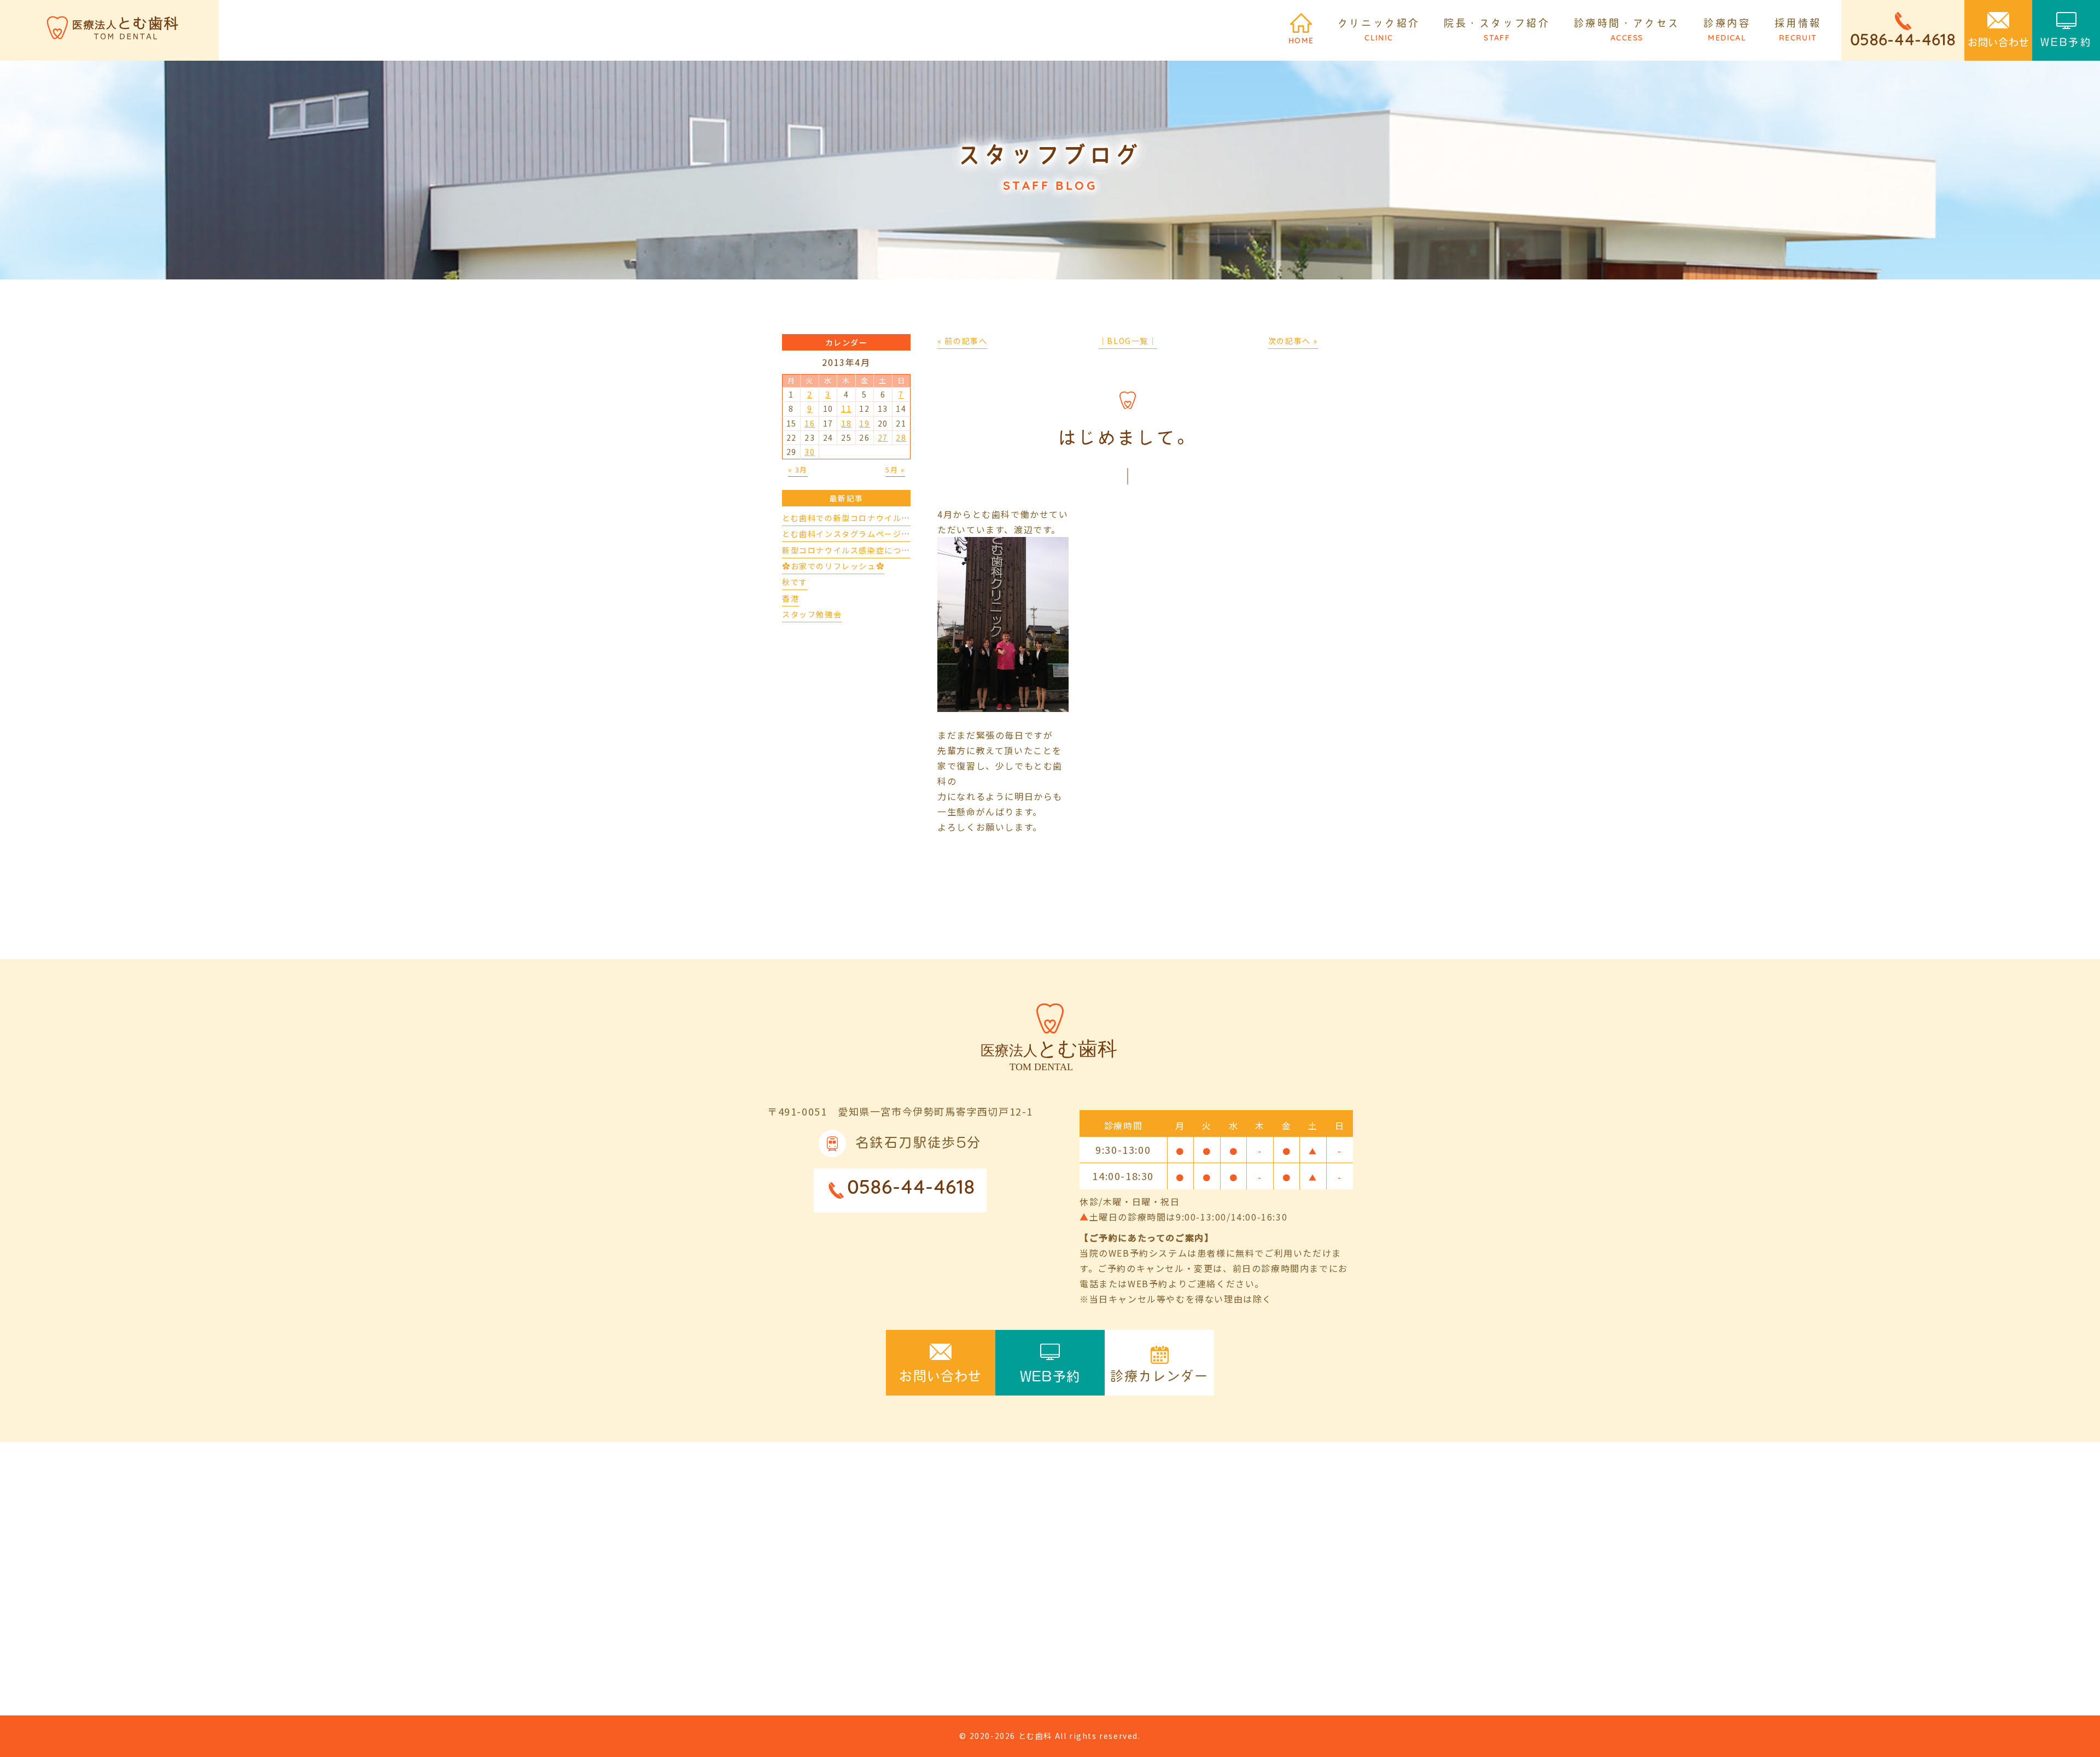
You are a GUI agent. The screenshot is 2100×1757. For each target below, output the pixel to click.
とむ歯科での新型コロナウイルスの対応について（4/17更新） (903, 518)
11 (846, 408)
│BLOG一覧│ (1128, 341)
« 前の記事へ (962, 341)
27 (883, 437)
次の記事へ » (1293, 341)
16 (810, 423)
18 (846, 423)
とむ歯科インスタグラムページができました (867, 534)
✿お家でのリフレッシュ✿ (833, 566)
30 (810, 452)
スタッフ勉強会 (812, 614)
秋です (795, 582)
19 (864, 423)
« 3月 (798, 469)
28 (901, 437)
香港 (791, 598)
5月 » (895, 469)
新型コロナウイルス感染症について (850, 550)
